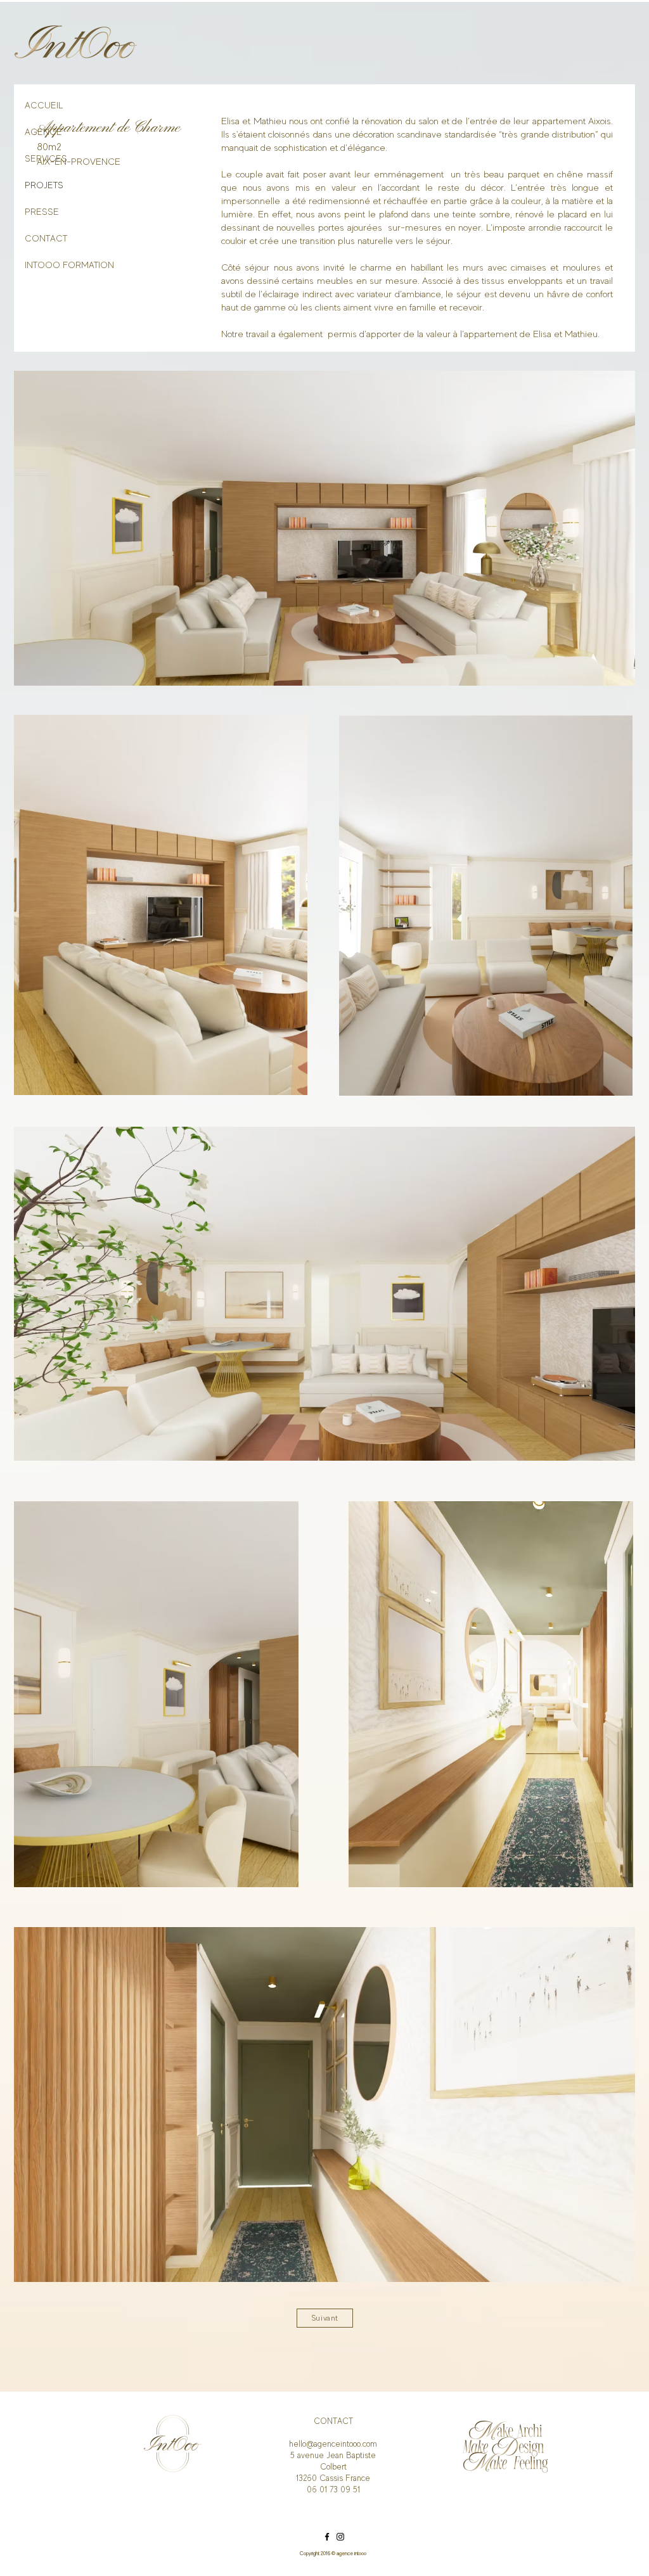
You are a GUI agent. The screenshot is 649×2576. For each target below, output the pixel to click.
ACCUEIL (44, 105)
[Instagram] (340, 2537)
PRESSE (42, 212)
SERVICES (46, 158)
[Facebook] (327, 2537)
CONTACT (46, 238)
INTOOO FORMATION (51, 265)
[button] (324, 528)
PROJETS (44, 185)
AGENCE (43, 132)
